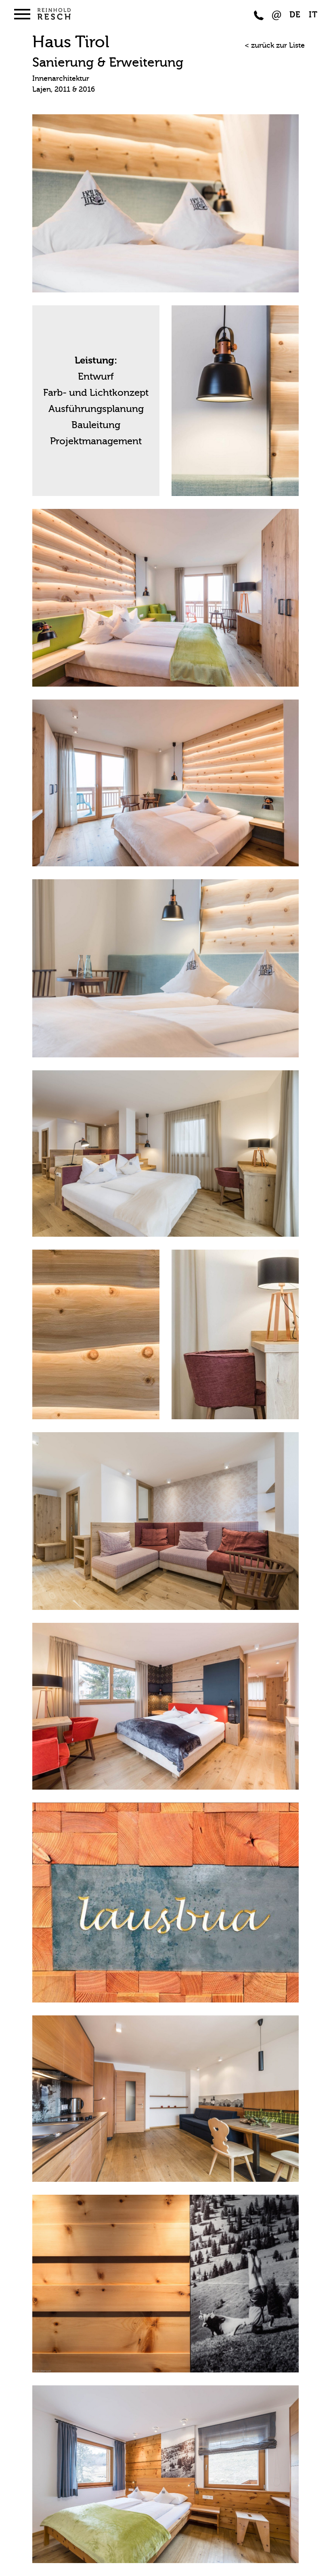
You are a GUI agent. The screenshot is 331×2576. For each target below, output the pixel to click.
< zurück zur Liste (275, 45)
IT (313, 15)
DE (295, 15)
